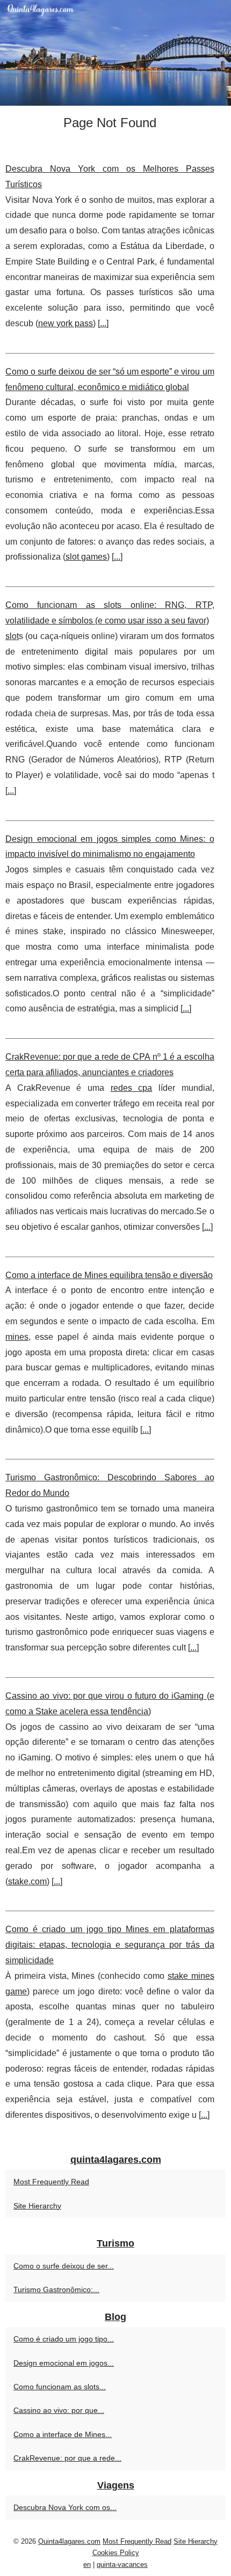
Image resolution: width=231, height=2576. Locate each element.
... (103, 323)
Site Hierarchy (37, 2206)
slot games (86, 557)
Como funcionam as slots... (60, 2387)
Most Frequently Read (51, 2182)
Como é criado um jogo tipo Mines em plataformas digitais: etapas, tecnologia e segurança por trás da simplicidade (110, 1945)
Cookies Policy (116, 2553)
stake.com (27, 1881)
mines (17, 1337)
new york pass (66, 323)
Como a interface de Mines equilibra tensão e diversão (109, 1275)
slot (12, 636)
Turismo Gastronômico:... (56, 2289)
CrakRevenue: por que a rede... (67, 2458)
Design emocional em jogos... (64, 2363)
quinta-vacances (122, 2564)
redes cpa (132, 1088)
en (87, 2564)
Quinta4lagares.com (69, 2541)
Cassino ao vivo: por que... (59, 2410)
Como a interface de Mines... (63, 2434)
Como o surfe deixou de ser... (64, 2266)
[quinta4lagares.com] (115, 53)
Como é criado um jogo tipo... (64, 2339)
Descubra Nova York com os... (65, 2507)
